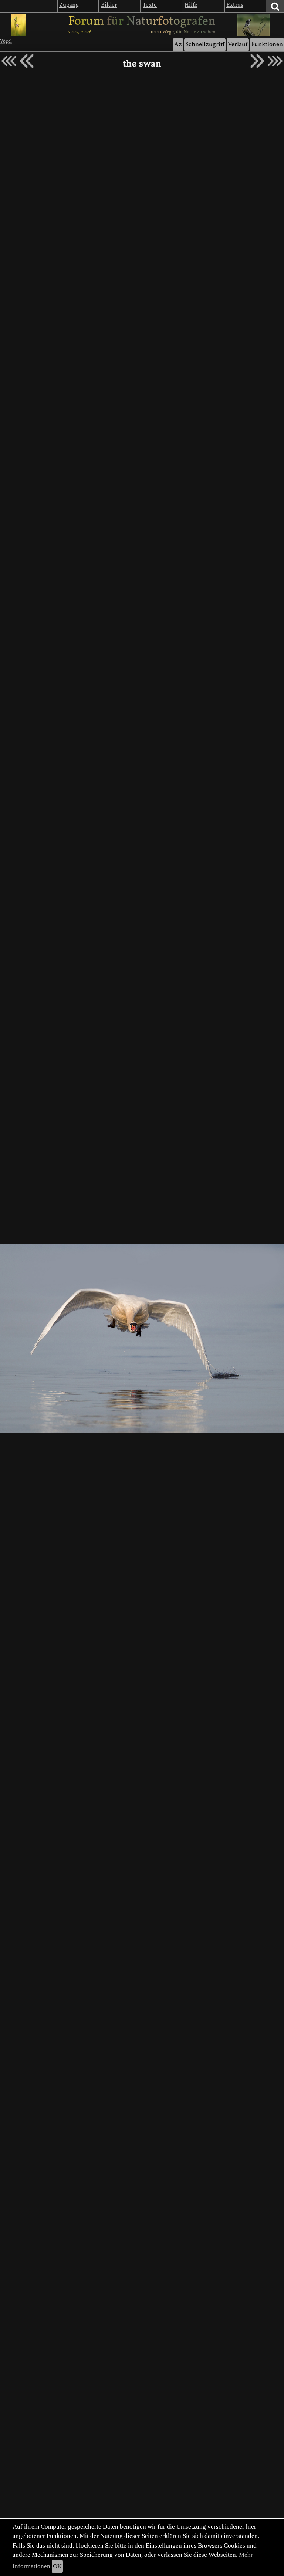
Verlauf (238, 45)
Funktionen (267, 45)
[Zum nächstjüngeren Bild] (9, 61)
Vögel (6, 41)
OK (57, 2566)
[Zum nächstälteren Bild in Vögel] (257, 61)
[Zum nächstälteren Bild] (275, 61)
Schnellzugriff (205, 45)
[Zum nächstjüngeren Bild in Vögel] (27, 61)
